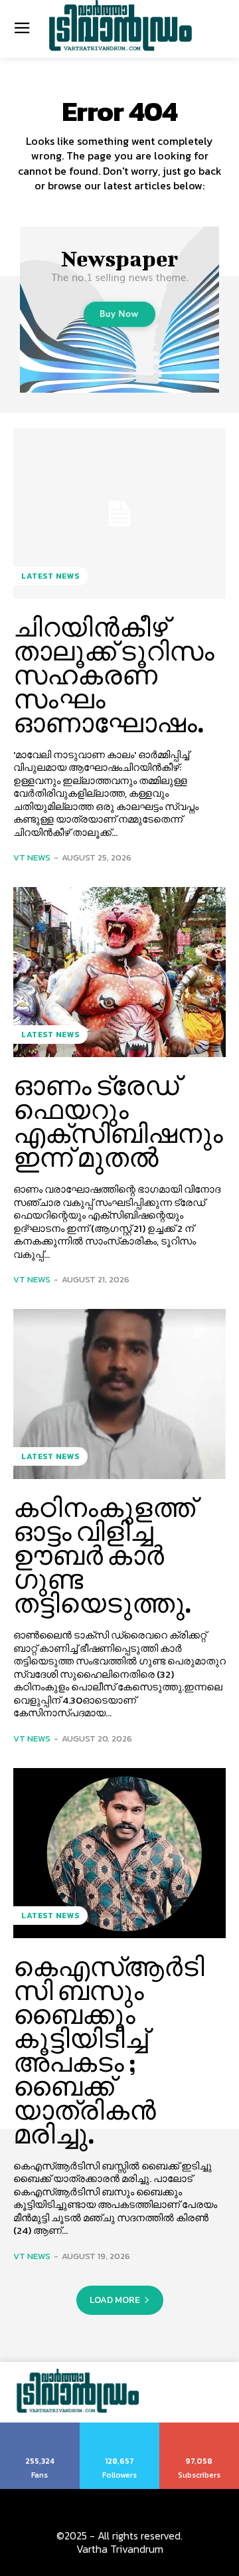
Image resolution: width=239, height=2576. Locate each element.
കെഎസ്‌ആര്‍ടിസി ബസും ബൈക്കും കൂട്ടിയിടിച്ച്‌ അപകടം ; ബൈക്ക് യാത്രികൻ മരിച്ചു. (109, 2050)
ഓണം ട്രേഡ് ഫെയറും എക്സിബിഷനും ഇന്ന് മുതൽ (118, 1122)
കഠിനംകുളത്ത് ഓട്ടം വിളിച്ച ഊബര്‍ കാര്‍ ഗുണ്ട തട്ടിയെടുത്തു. (104, 1555)
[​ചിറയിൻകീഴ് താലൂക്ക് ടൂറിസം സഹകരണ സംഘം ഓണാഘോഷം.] (119, 514)
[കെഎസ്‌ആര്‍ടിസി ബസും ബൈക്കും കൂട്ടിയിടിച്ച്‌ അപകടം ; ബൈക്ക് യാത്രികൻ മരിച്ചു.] (119, 1853)
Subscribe (199, 2427)
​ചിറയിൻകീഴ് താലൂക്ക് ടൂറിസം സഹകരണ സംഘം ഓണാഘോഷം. (114, 675)
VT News (32, 857)
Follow (120, 2427)
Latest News (50, 576)
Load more (115, 2300)
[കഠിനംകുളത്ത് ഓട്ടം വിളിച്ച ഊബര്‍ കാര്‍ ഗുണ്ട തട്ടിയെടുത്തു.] (119, 1394)
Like (40, 2427)
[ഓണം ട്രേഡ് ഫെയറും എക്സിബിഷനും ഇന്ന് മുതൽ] (119, 972)
